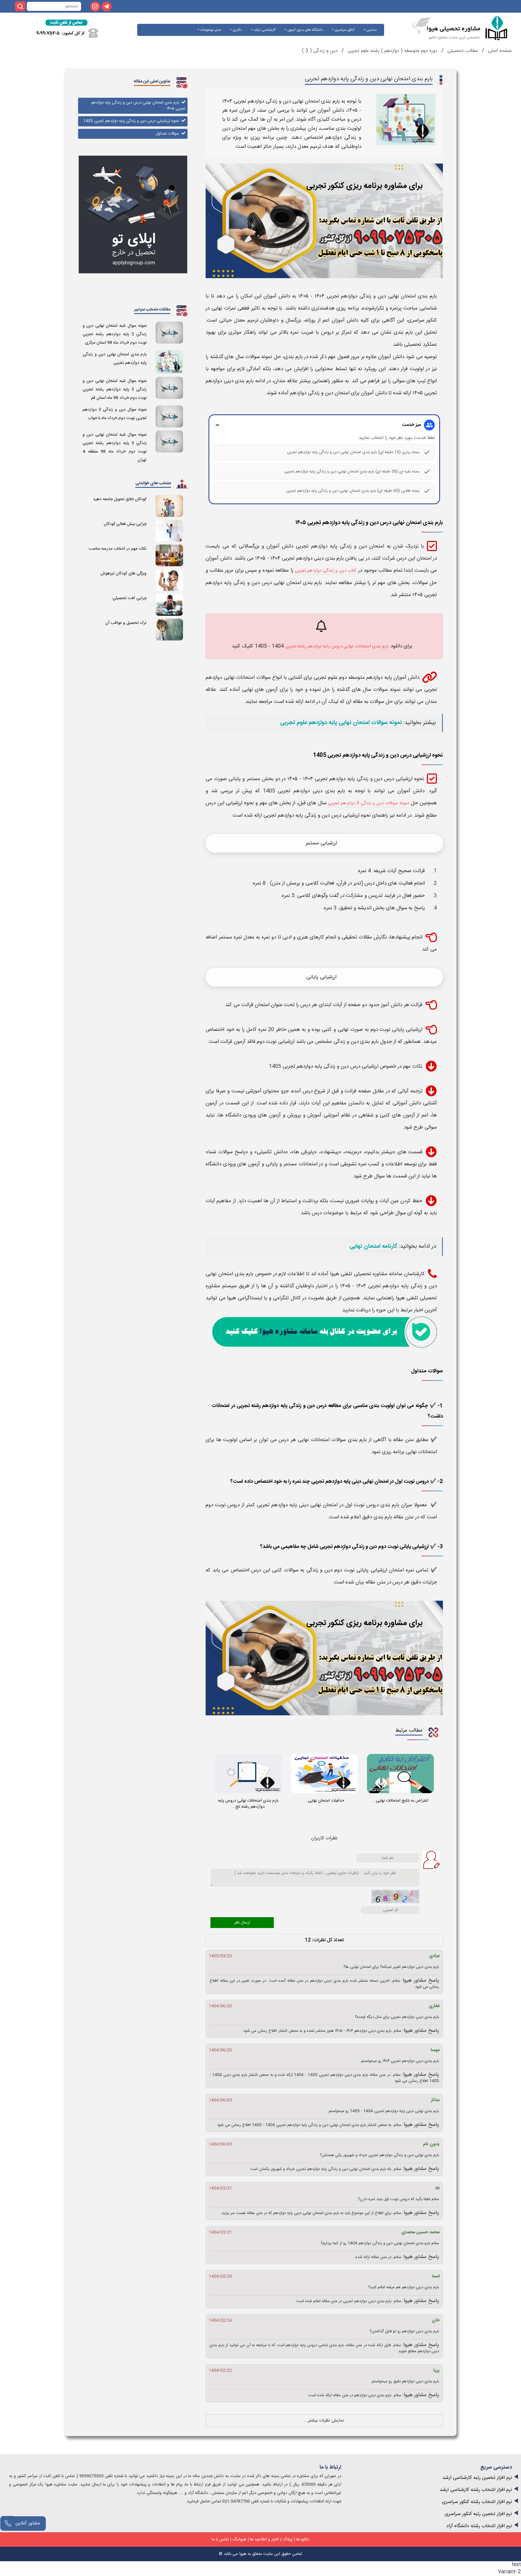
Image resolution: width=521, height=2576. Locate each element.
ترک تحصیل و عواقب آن (126, 623)
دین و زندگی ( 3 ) (320, 51)
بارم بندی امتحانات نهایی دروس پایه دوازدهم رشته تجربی (337, 646)
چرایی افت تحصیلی (129, 598)
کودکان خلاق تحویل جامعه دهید (120, 499)
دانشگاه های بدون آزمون (305, 30)
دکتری (237, 30)
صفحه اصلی (499, 51)
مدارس (371, 30)
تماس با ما (220, 2539)
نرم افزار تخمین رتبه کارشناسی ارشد (477, 2478)
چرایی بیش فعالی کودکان (125, 524)
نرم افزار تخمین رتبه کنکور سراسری (478, 2514)
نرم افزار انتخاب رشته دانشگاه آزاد (479, 2526)
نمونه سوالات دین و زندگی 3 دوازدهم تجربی (369, 803)
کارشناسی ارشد (264, 30)
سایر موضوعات (210, 30)
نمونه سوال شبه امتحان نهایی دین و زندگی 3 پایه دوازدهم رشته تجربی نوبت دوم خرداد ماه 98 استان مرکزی (115, 334)
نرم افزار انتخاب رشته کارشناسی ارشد (476, 2490)
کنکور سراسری (344, 30)
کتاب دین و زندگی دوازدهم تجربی (326, 571)
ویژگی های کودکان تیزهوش (123, 573)
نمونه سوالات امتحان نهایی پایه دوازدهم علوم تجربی (341, 723)
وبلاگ (287, 2539)
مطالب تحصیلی (462, 51)
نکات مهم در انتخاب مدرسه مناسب (118, 549)
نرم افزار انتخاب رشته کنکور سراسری (477, 2502)
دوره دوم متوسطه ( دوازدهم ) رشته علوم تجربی (393, 51)
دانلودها (303, 2539)
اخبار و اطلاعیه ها (264, 2539)
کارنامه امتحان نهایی (373, 1247)
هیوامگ (239, 2539)
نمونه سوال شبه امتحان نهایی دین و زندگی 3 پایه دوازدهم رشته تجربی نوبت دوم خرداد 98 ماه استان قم (115, 389)
